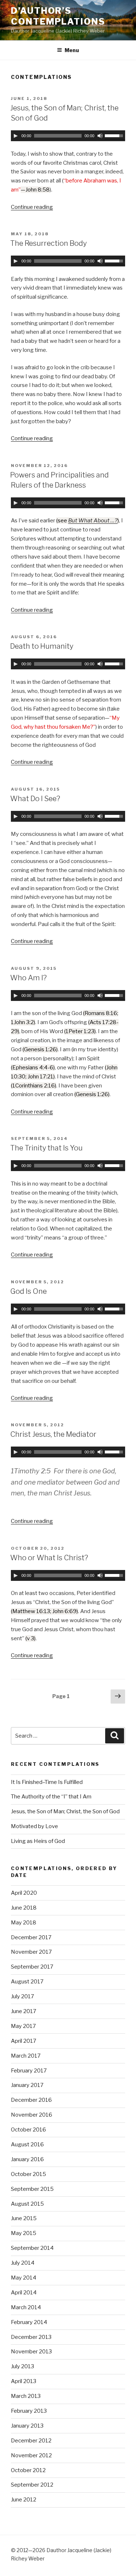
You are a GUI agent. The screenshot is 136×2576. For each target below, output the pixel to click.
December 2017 (31, 1937)
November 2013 (31, 2352)
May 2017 (23, 2026)
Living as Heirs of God (38, 1841)
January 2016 (27, 2159)
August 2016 (27, 2144)
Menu (72, 50)
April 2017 (24, 2041)
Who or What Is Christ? (49, 1558)
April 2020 (24, 1893)
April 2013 (24, 2381)
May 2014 (24, 2278)
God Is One (28, 1291)
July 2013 (22, 2366)
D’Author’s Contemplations (58, 16)
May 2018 (24, 1923)
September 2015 (32, 2189)
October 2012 (28, 2470)
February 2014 (29, 2322)
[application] (68, 136)
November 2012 (31, 2455)
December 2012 (31, 2441)
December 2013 (31, 2337)
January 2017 (27, 2085)
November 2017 (31, 1952)
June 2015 (24, 2218)
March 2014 (26, 2307)
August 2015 (27, 2204)
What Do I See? (35, 799)
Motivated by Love (34, 1826)
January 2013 (27, 2426)
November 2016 (32, 2115)
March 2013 (26, 2396)
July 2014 (23, 2263)
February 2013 (29, 2411)
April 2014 (24, 2293)
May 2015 (24, 2233)
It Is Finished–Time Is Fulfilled (47, 1782)
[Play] (16, 136)
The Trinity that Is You (46, 1148)
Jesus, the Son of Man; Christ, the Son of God (65, 1811)
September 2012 (32, 2485)
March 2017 (26, 2056)
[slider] (115, 135)
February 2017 (29, 2071)
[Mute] (100, 136)
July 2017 (22, 1996)
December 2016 (31, 2100)
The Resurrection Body (48, 243)
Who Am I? (28, 978)
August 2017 (27, 1982)
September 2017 (32, 1967)
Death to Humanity (42, 646)
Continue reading (32, 207)
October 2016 (28, 2130)
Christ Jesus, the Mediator (53, 1434)
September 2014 (32, 2248)
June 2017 (24, 2011)
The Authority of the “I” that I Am (51, 1797)
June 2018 (24, 1908)
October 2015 (28, 2174)
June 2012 (24, 2500)
